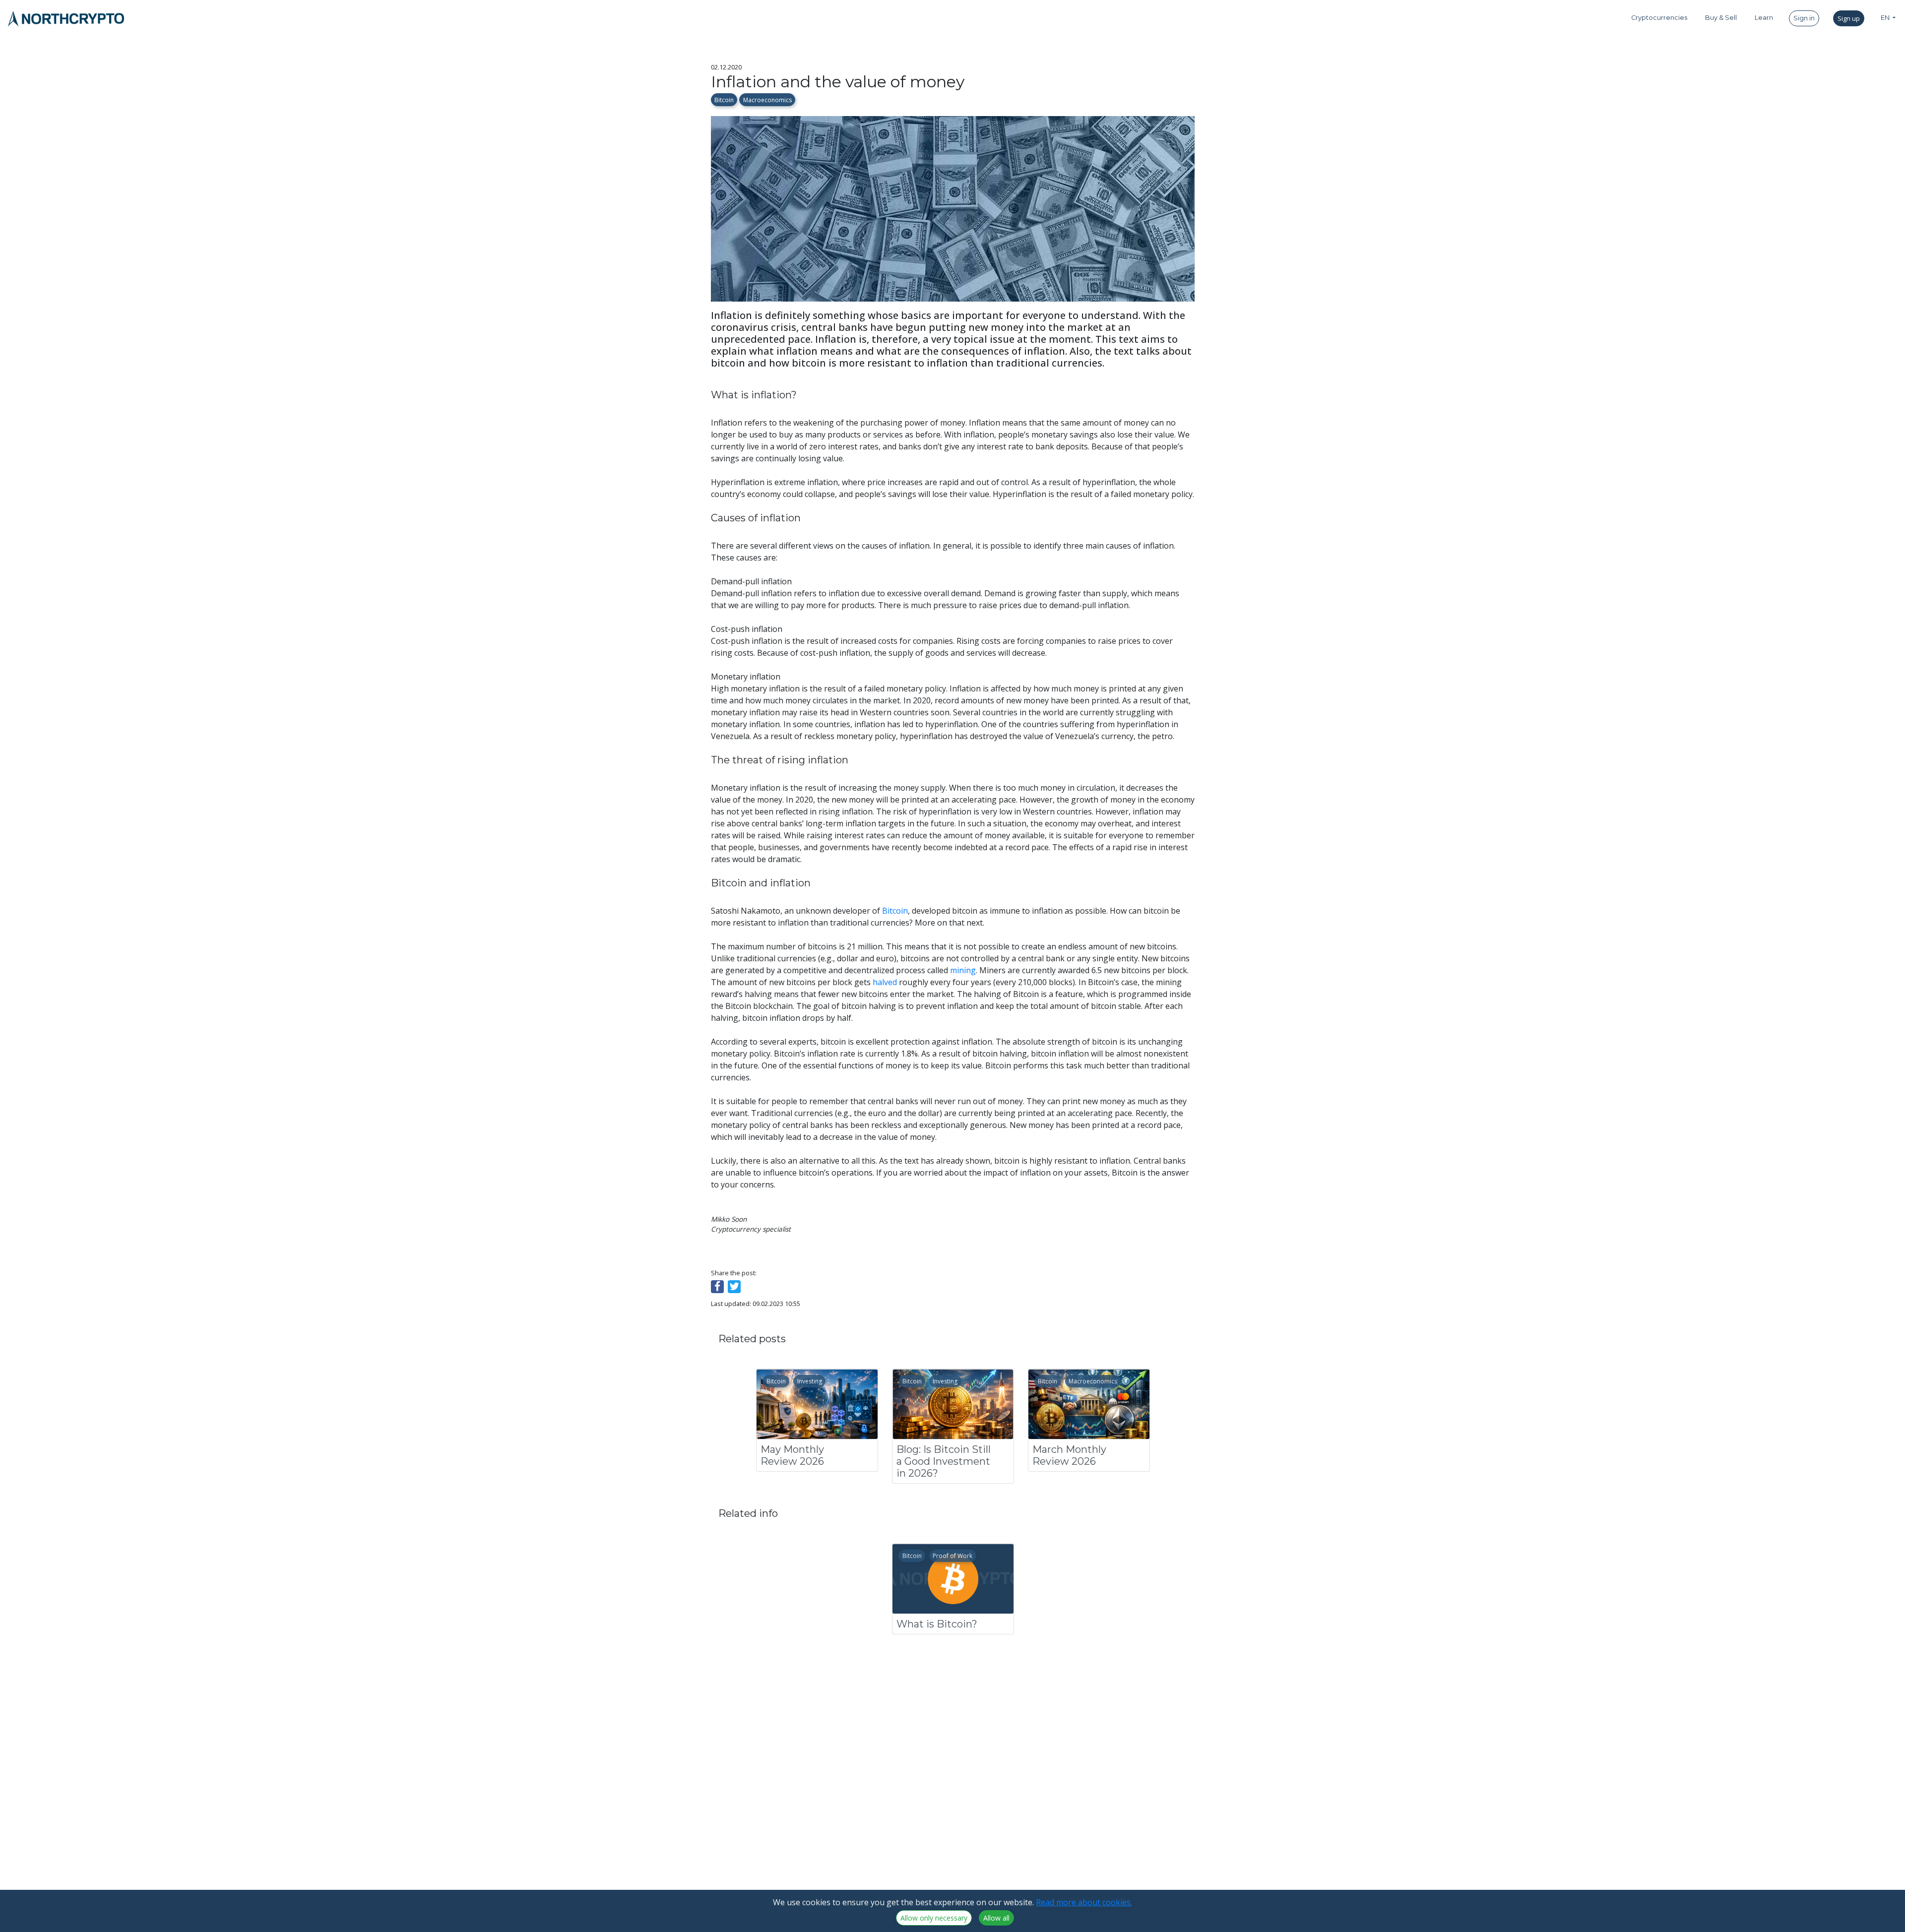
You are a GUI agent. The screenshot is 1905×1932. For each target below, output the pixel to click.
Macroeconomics (767, 100)
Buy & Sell (1721, 18)
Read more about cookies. (1084, 1902)
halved (885, 982)
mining (963, 970)
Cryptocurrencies (1659, 18)
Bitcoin (724, 100)
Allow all (996, 1918)
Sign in (1804, 18)
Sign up (1849, 18)
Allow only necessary (934, 1918)
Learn (1764, 18)
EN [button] (1886, 18)
